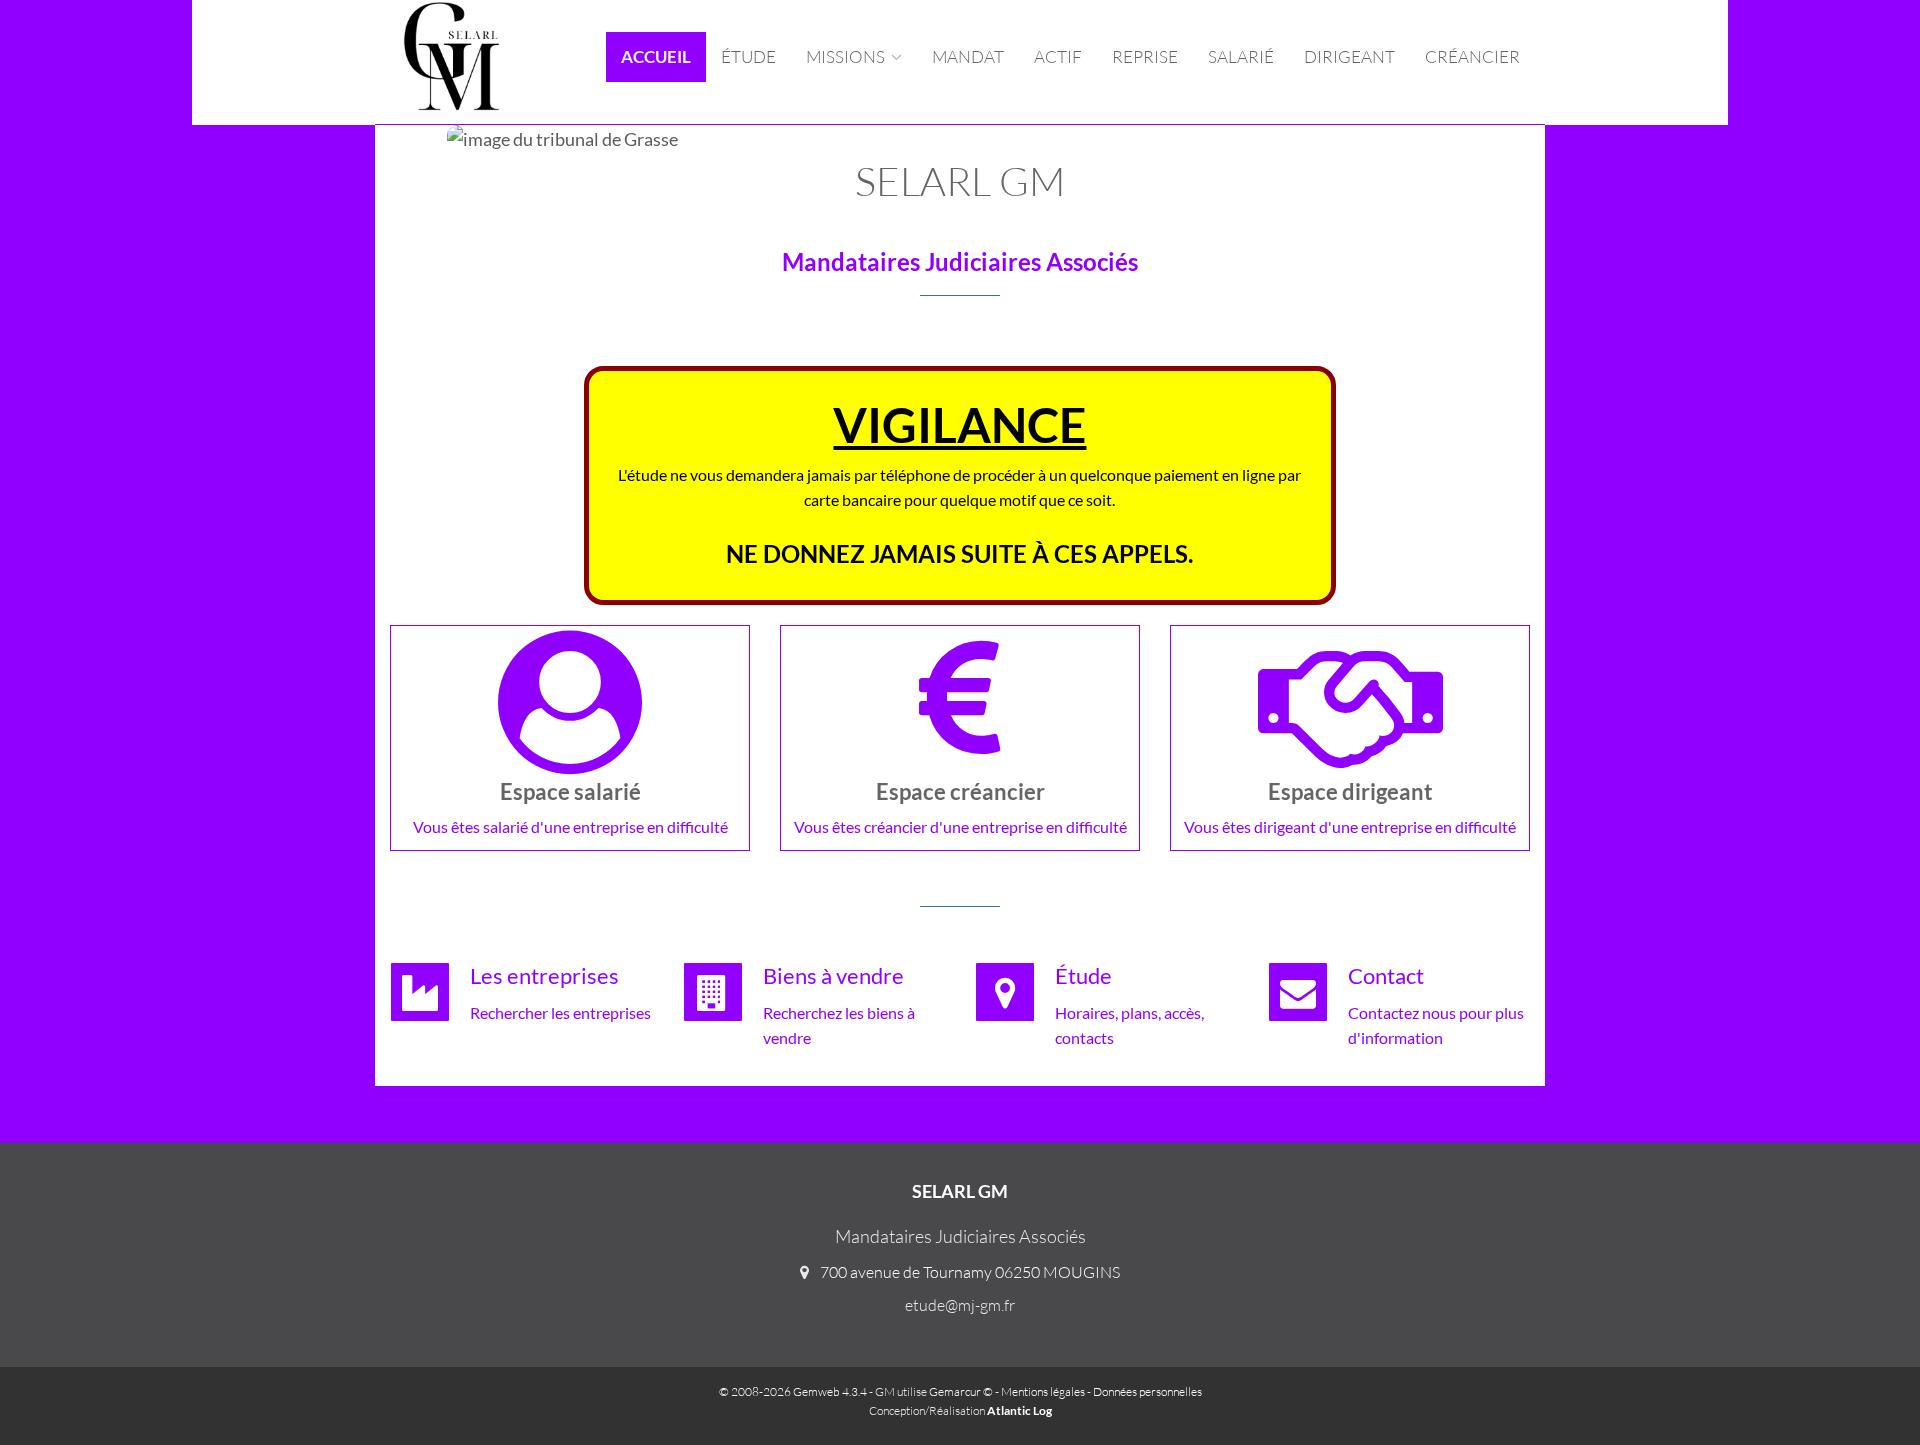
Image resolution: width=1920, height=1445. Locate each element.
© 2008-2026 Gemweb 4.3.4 (793, 1391)
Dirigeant (1349, 56)
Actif (1058, 56)
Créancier (1472, 56)
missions (847, 56)
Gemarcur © (961, 1391)
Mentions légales (1043, 1391)
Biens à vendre (833, 975)
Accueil (656, 56)
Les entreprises (544, 975)
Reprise (1145, 56)
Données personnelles (1147, 1391)
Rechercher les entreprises (560, 1012)
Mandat (968, 56)
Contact (1386, 975)
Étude (748, 56)
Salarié (1241, 56)
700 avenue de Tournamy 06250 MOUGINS (970, 1272)
